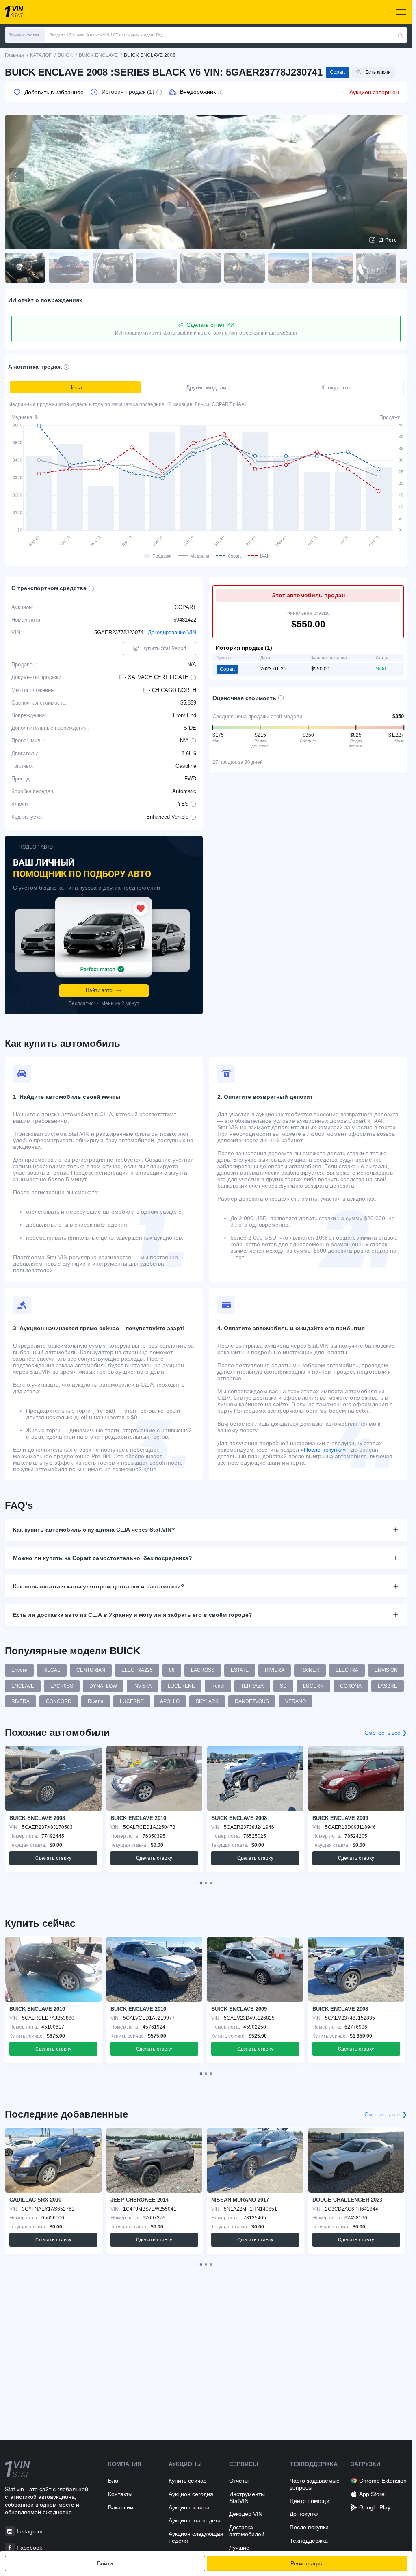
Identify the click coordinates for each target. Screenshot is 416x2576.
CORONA (351, 1686)
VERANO (296, 1701)
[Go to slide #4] (157, 268)
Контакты (120, 2494)
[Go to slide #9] (376, 268)
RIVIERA (275, 1670)
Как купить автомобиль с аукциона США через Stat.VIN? (94, 1530)
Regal (218, 1686)
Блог (114, 2481)
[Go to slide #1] (25, 268)
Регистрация (307, 2563)
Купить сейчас (187, 2481)
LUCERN (313, 1686)
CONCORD (59, 1701)
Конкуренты (337, 387)
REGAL (52, 1670)
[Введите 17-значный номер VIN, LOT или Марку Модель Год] (400, 35)
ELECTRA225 (137, 1670)
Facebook (29, 2548)
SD (283, 1686)
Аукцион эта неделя (195, 2520)
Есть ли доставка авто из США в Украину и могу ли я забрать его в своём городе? (133, 1615)
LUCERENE (181, 1686)
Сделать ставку (53, 1858)
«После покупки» (323, 1450)
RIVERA (21, 1701)
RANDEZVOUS (252, 1701)
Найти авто (99, 990)
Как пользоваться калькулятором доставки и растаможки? (99, 1586)
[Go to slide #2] (69, 268)
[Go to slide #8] (332, 268)
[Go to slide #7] (288, 268)
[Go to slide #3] (113, 268)
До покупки (304, 2514)
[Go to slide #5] (201, 268)
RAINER (310, 1670)
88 (172, 1670)
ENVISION (386, 1670)
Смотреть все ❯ (386, 1733)
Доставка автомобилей (247, 2531)
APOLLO (170, 1701)
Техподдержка (309, 2541)
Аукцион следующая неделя (196, 2537)
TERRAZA (252, 1686)
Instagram (30, 2531)
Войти (105, 2563)
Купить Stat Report (164, 648)
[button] (25, 35)
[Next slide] (396, 175)
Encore (19, 1670)
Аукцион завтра (189, 2507)
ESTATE (240, 1670)
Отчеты (239, 2481)
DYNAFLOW (103, 1686)
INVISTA (142, 1686)
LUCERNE (132, 1701)
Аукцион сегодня (191, 2494)
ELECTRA (347, 1670)
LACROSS (203, 1670)
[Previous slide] (16, 175)
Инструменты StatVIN (247, 2497)
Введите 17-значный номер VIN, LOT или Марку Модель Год (106, 35)
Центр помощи (310, 2501)
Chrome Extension (383, 2481)
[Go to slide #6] (245, 268)
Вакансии (121, 2507)
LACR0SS (62, 1686)
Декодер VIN (246, 2514)
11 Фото (388, 240)
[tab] (201, 1883)
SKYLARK (207, 1701)
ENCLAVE (23, 1686)
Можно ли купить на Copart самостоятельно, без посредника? (103, 1558)
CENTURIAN (91, 1670)
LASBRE (388, 1686)
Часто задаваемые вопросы (315, 2484)
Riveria (96, 1701)
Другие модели (206, 387)
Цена (75, 387)
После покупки (309, 2527)
